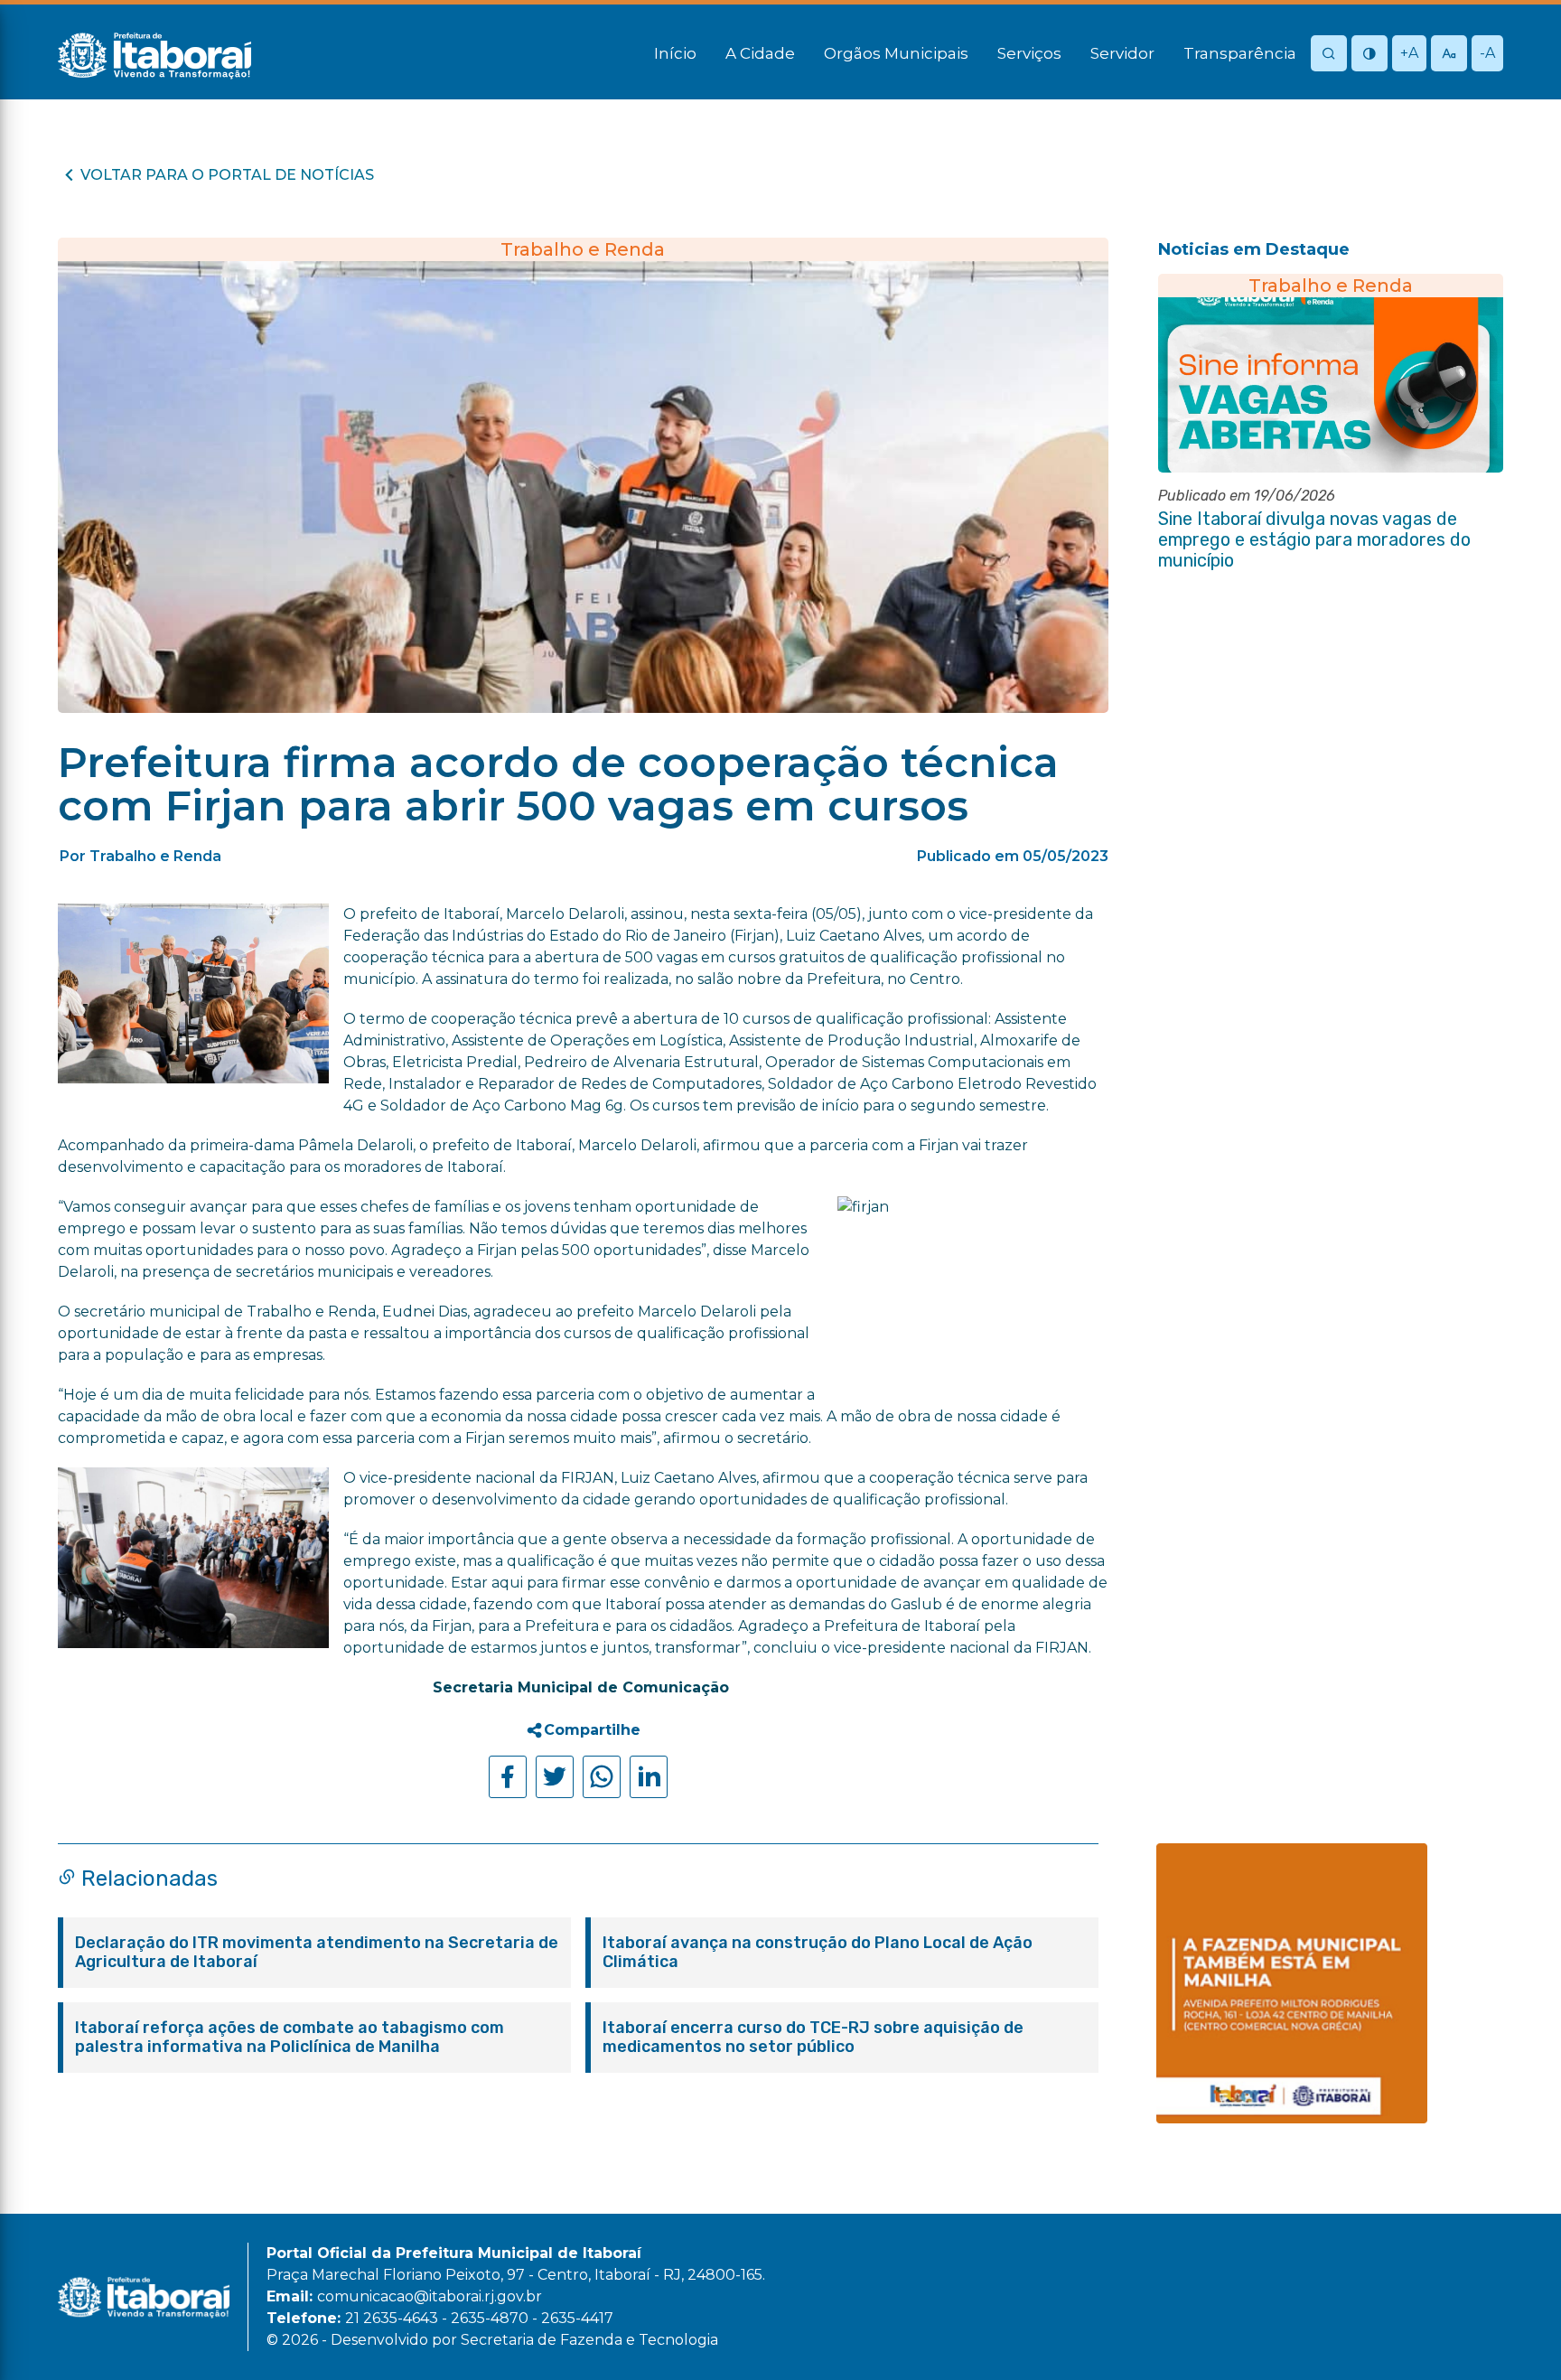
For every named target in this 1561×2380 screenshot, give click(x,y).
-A (1487, 53)
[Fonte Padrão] (1449, 55)
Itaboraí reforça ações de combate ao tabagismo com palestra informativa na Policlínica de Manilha (290, 2038)
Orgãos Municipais (896, 53)
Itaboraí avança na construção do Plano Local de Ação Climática (818, 1953)
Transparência (1240, 53)
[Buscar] (1329, 55)
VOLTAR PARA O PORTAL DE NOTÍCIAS (227, 175)
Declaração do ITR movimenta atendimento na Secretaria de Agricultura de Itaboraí (317, 1953)
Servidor (1122, 53)
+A (1409, 53)
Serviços (1029, 53)
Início (675, 53)
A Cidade (760, 53)
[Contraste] (1369, 55)
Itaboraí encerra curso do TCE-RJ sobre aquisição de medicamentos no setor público (813, 2038)
